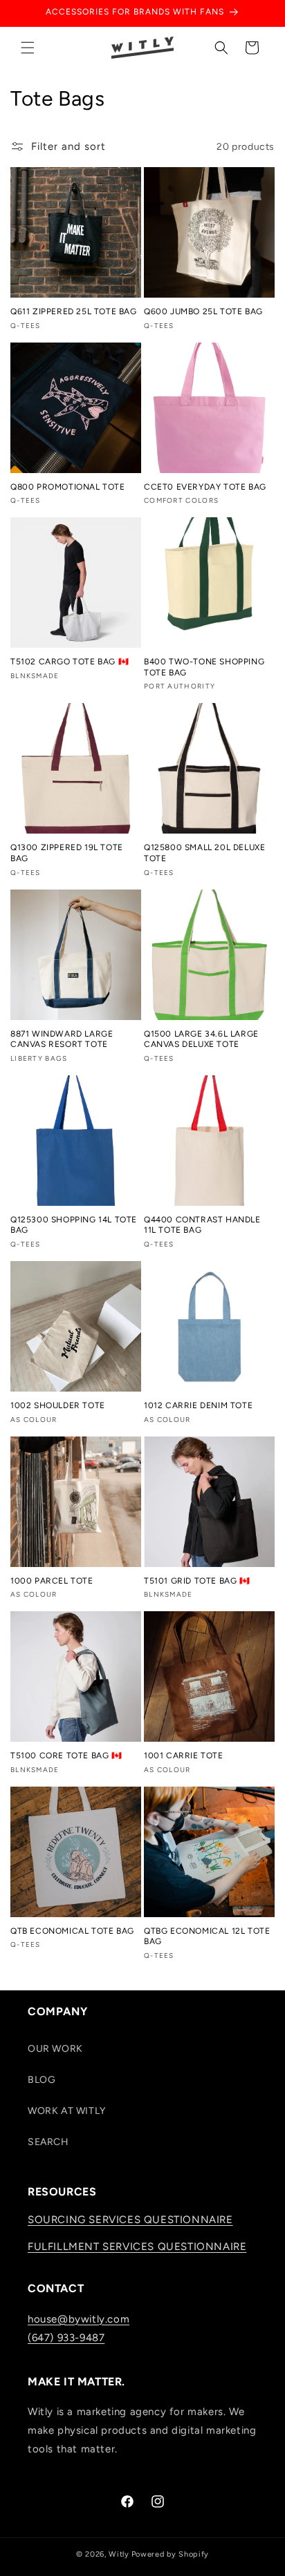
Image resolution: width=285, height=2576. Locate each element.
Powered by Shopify (171, 2554)
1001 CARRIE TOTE (184, 1756)
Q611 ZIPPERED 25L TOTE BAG (74, 311)
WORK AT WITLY (67, 2111)
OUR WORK (55, 2049)
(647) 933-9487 (66, 2338)
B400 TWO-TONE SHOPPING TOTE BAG (204, 667)
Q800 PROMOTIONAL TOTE (68, 487)
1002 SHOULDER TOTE (58, 1405)
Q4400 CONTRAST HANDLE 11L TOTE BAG (202, 1225)
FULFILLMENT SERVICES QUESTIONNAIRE (137, 2247)
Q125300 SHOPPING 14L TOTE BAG (74, 1225)
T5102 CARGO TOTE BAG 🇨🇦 (70, 662)
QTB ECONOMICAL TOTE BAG (72, 1931)
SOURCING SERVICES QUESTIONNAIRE (130, 2220)
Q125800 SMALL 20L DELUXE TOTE (204, 853)
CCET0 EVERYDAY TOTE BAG (205, 487)
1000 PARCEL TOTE (52, 1581)
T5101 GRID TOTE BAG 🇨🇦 (197, 1581)
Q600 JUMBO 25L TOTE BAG (203, 311)
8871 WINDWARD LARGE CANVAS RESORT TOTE (62, 1039)
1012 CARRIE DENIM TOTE (198, 1405)
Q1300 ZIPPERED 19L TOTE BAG (67, 853)
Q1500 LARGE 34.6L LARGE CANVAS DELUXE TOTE (201, 1039)
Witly (119, 2554)
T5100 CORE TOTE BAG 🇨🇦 (66, 1756)
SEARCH (48, 2142)
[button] (28, 48)
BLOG (42, 2080)
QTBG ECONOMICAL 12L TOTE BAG (207, 1936)
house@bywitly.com (79, 2319)
